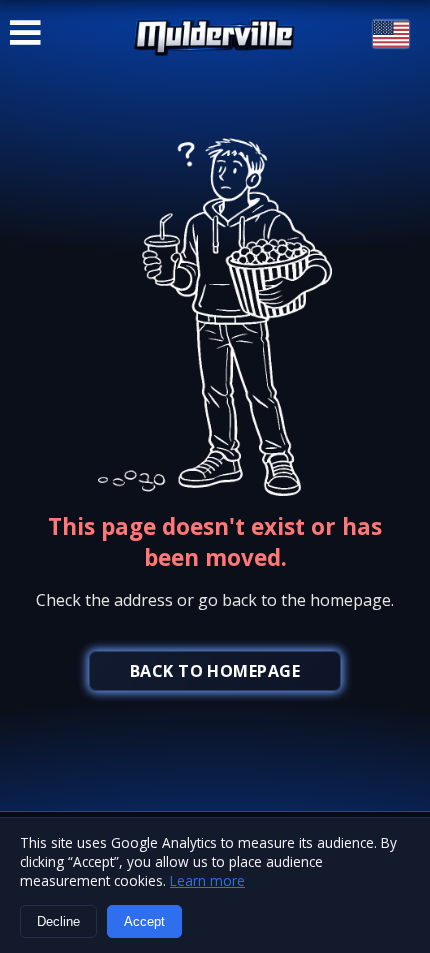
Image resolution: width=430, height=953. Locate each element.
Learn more (207, 880)
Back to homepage (215, 671)
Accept (144, 921)
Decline (58, 921)
